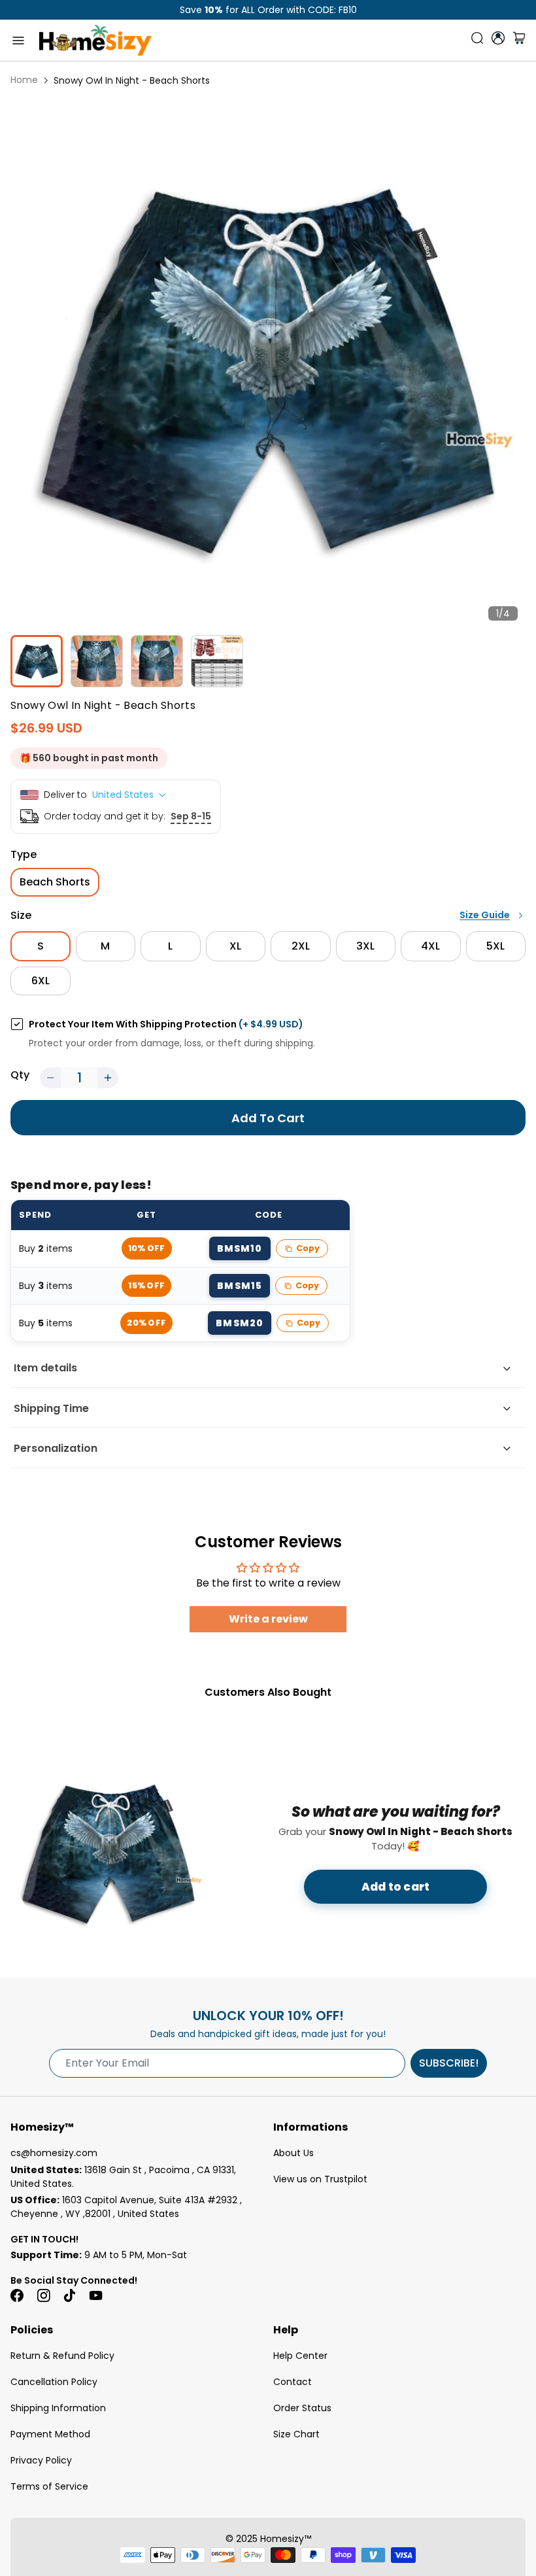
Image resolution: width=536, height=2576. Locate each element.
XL (235, 946)
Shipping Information (58, 2408)
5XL (495, 946)
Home (24, 80)
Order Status (302, 2408)
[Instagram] (43, 2295)
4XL (430, 946)
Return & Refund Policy (62, 2356)
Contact (293, 2382)
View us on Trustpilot (320, 2179)
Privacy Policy (41, 2460)
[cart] (519, 41)
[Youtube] (95, 2295)
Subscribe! (449, 2063)
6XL (41, 981)
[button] (50, 1078)
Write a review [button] (268, 1619)
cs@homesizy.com (54, 2153)
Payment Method (50, 2434)
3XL (365, 946)
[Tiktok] (69, 2295)
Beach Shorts (55, 882)
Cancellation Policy (54, 2382)
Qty (20, 1075)
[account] (498, 38)
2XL (301, 946)
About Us (293, 2153)
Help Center (300, 2356)
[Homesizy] (95, 40)
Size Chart (296, 2434)
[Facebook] (17, 2295)
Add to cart (395, 1887)
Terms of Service (49, 2486)
